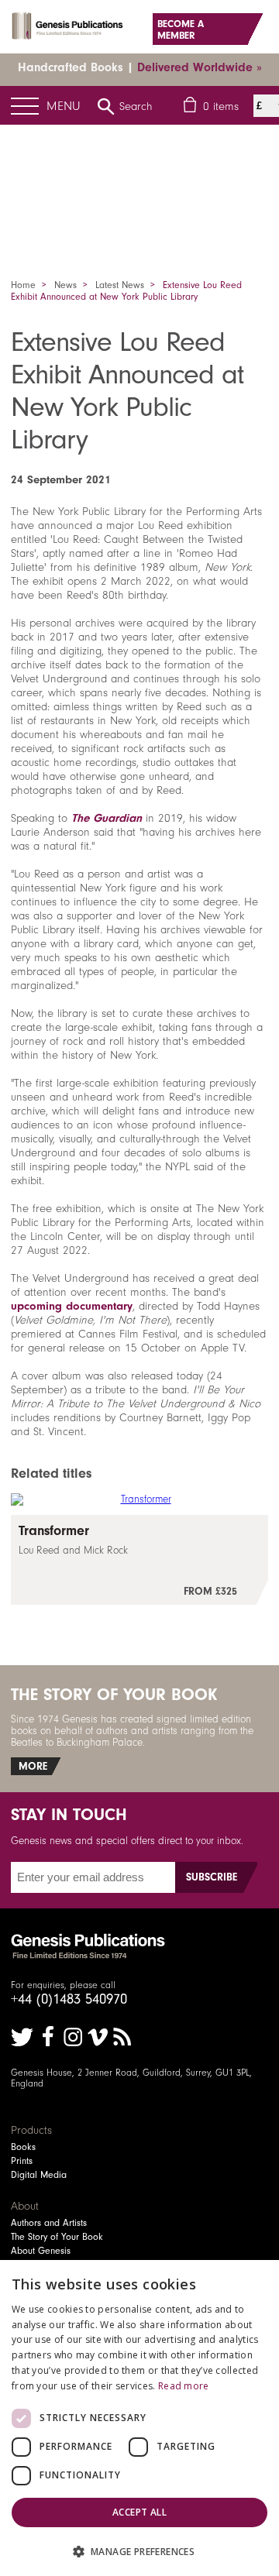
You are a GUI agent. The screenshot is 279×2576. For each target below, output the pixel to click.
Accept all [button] (139, 2512)
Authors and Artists (49, 2223)
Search (136, 106)
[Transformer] (139, 1560)
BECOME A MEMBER (181, 29)
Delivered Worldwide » (200, 67)
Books (23, 2147)
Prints (22, 2161)
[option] (139, 174)
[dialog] (139, 2418)
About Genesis (41, 2251)
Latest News (120, 285)
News (65, 285)
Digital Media (39, 2175)
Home (23, 285)
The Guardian (107, 818)
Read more (184, 2386)
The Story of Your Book (57, 2237)
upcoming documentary (72, 1306)
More (33, 1766)
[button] (139, 2551)
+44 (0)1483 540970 (69, 1999)
